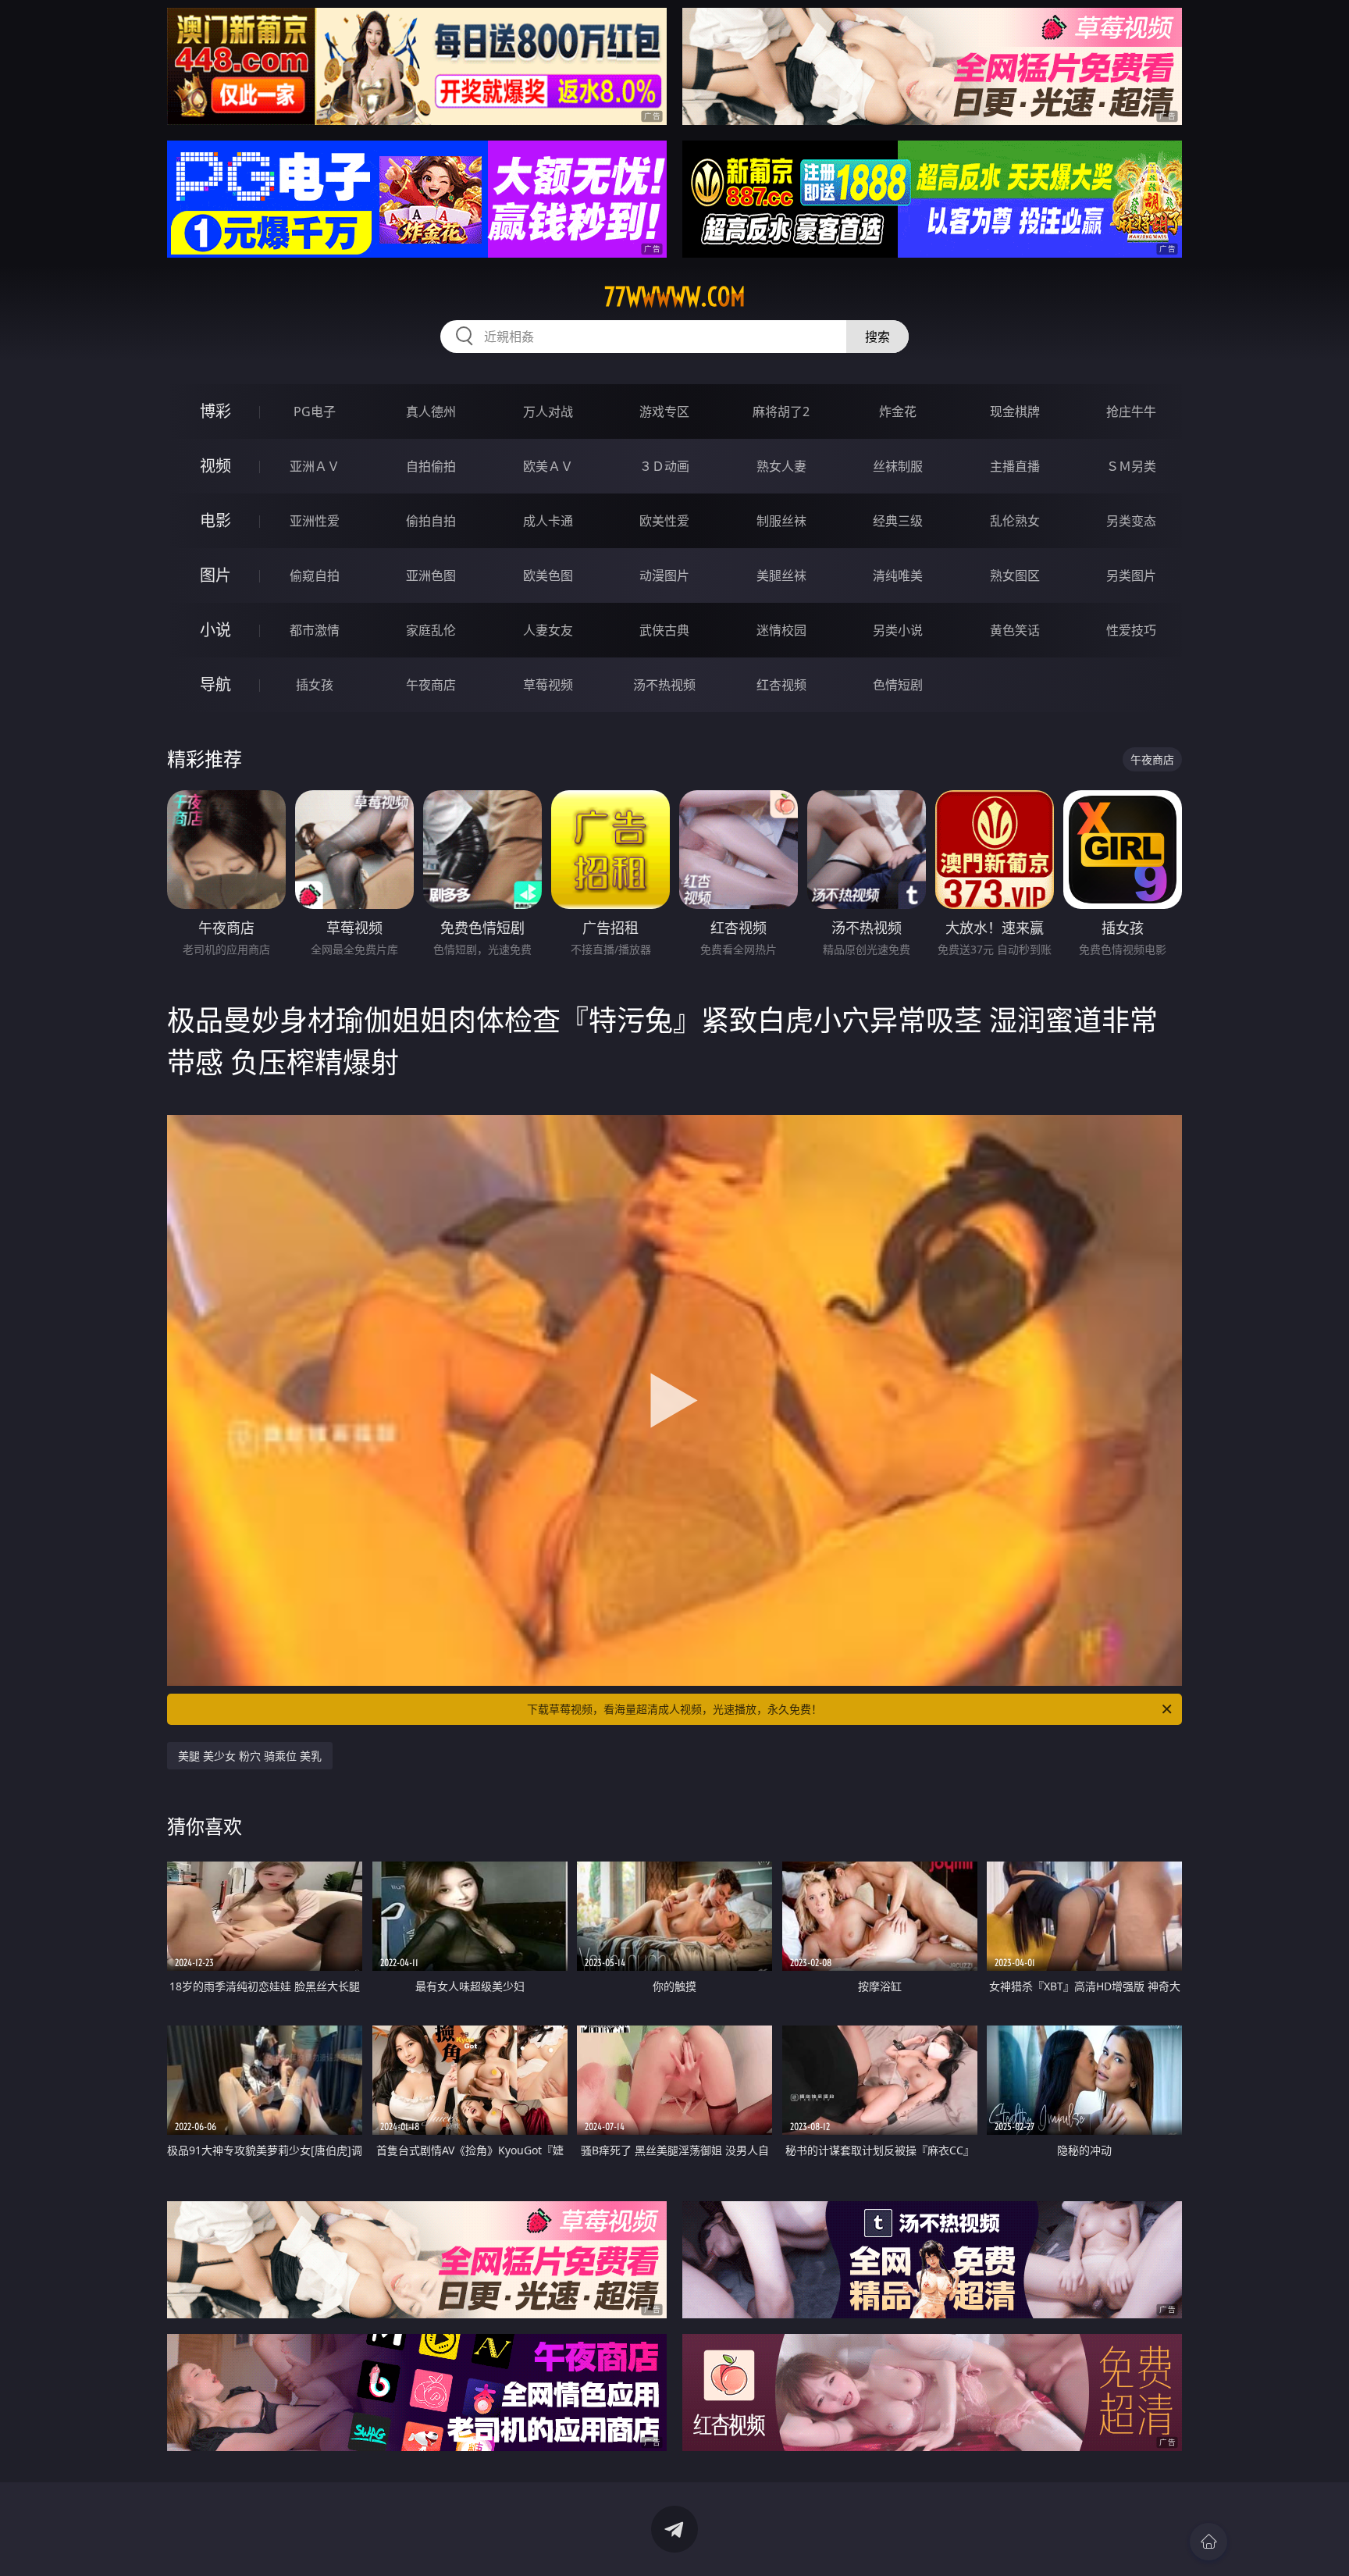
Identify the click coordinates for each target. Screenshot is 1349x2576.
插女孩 (315, 685)
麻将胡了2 (781, 412)
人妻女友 (548, 630)
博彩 (215, 411)
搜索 (877, 337)
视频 (215, 466)
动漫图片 (664, 575)
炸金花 (898, 412)
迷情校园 (781, 630)
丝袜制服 (898, 466)
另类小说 (898, 630)
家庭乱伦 (431, 630)
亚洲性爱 (315, 521)
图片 (215, 575)
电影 (215, 520)
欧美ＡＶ (548, 466)
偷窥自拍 (315, 575)
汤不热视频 (664, 685)
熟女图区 (1015, 575)
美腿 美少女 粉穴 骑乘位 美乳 (250, 1756)
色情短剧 (898, 685)
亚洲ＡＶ (315, 466)
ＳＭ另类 (1131, 466)
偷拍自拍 (431, 521)
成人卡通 (548, 521)
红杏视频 (781, 685)
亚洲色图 (431, 575)
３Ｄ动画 (664, 466)
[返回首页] (1208, 2542)
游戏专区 (664, 412)
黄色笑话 (1015, 630)
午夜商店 (431, 685)
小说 (215, 630)
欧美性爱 (664, 521)
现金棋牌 (1015, 412)
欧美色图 (548, 575)
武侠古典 (664, 630)
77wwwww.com (675, 297)
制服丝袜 (781, 521)
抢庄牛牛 (1131, 412)
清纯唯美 (898, 575)
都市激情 (315, 630)
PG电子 (315, 412)
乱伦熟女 (1015, 521)
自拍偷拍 (431, 466)
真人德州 (431, 412)
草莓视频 (548, 685)
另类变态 (1131, 521)
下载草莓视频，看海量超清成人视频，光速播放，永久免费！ (674, 1709)
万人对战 (548, 412)
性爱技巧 (1131, 630)
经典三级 (898, 521)
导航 (215, 684)
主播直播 (1015, 466)
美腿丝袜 (781, 575)
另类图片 (1131, 575)
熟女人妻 (781, 466)
